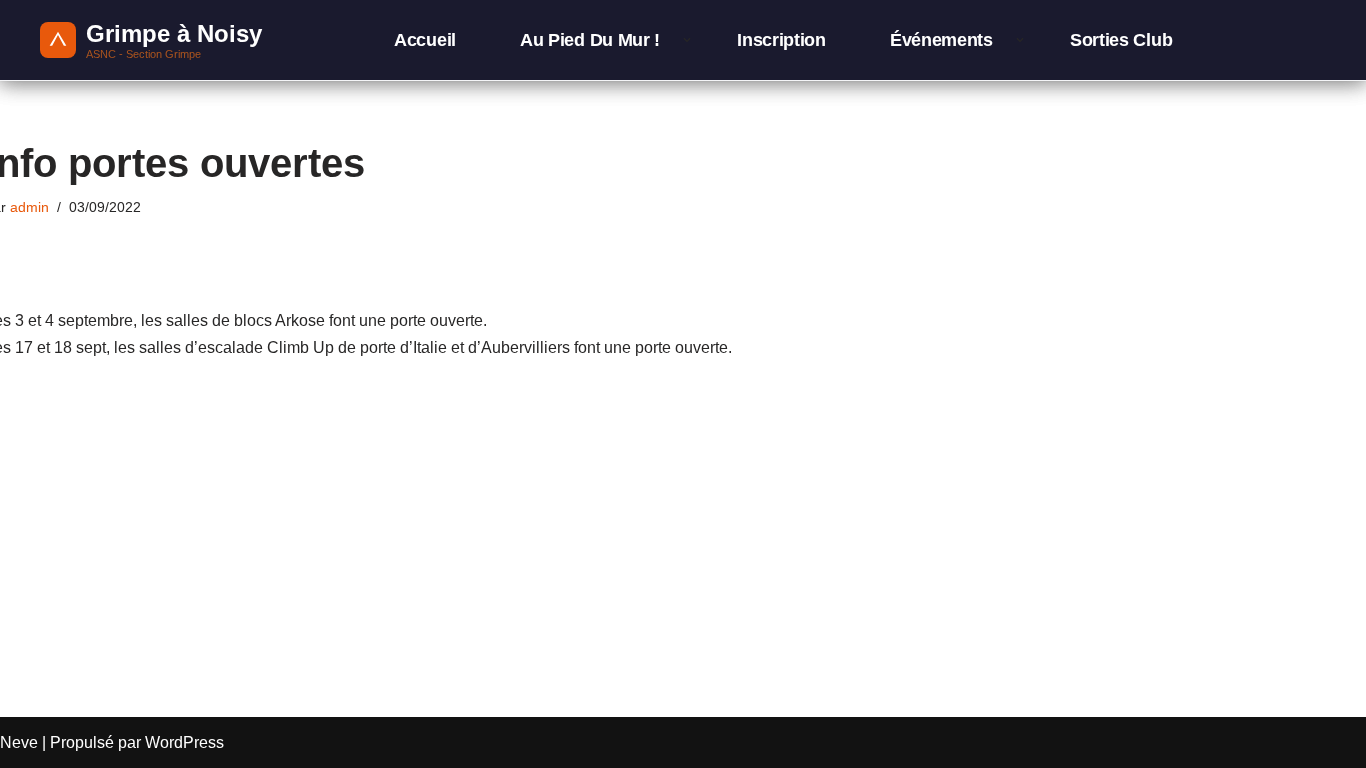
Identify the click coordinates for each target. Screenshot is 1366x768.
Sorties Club (1121, 40)
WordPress (184, 742)
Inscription (781, 40)
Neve (19, 742)
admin (29, 207)
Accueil (425, 40)
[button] (687, 40)
